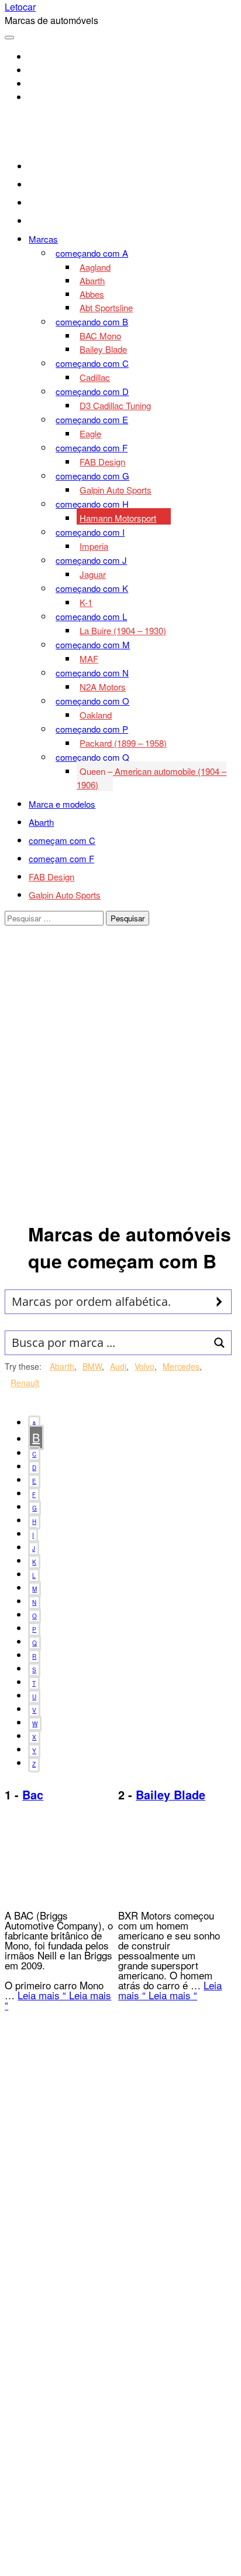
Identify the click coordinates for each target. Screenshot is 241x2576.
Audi (118, 1366)
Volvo (144, 1366)
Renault (25, 1383)
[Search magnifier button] (219, 1302)
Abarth (62, 1366)
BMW (92, 1366)
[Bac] (49, 1895)
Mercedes (181, 1366)
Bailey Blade (171, 1795)
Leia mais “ (42, 1995)
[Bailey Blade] (162, 1895)
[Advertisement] (120, 1087)
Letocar (20, 7)
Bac (33, 1795)
